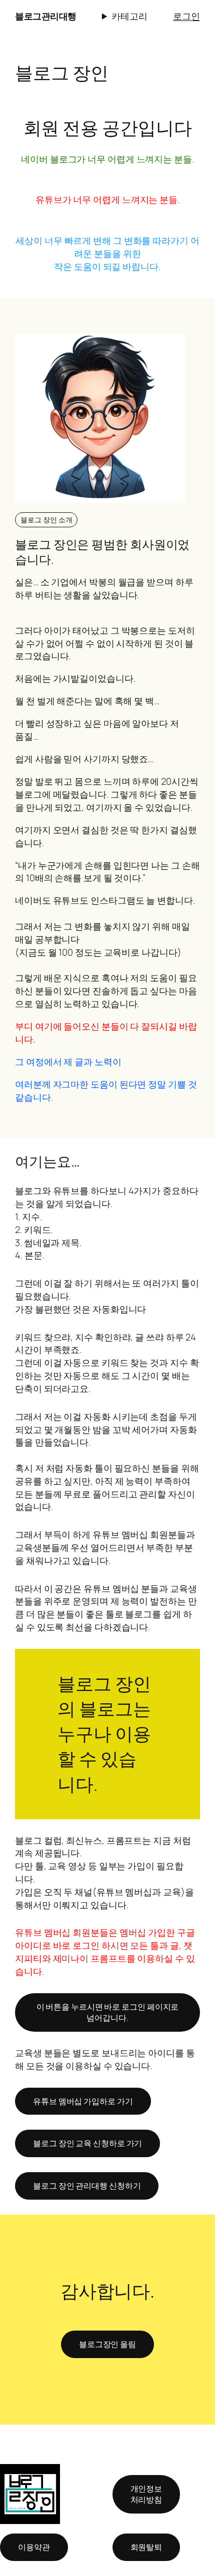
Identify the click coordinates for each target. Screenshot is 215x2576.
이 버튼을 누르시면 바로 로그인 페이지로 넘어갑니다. (108, 2012)
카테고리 (129, 16)
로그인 (186, 16)
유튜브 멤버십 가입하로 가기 (83, 2101)
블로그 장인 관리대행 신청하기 (87, 2186)
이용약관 (34, 2547)
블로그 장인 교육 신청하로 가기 (87, 2143)
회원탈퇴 (146, 2547)
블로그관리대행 (46, 16)
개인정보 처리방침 (146, 2494)
